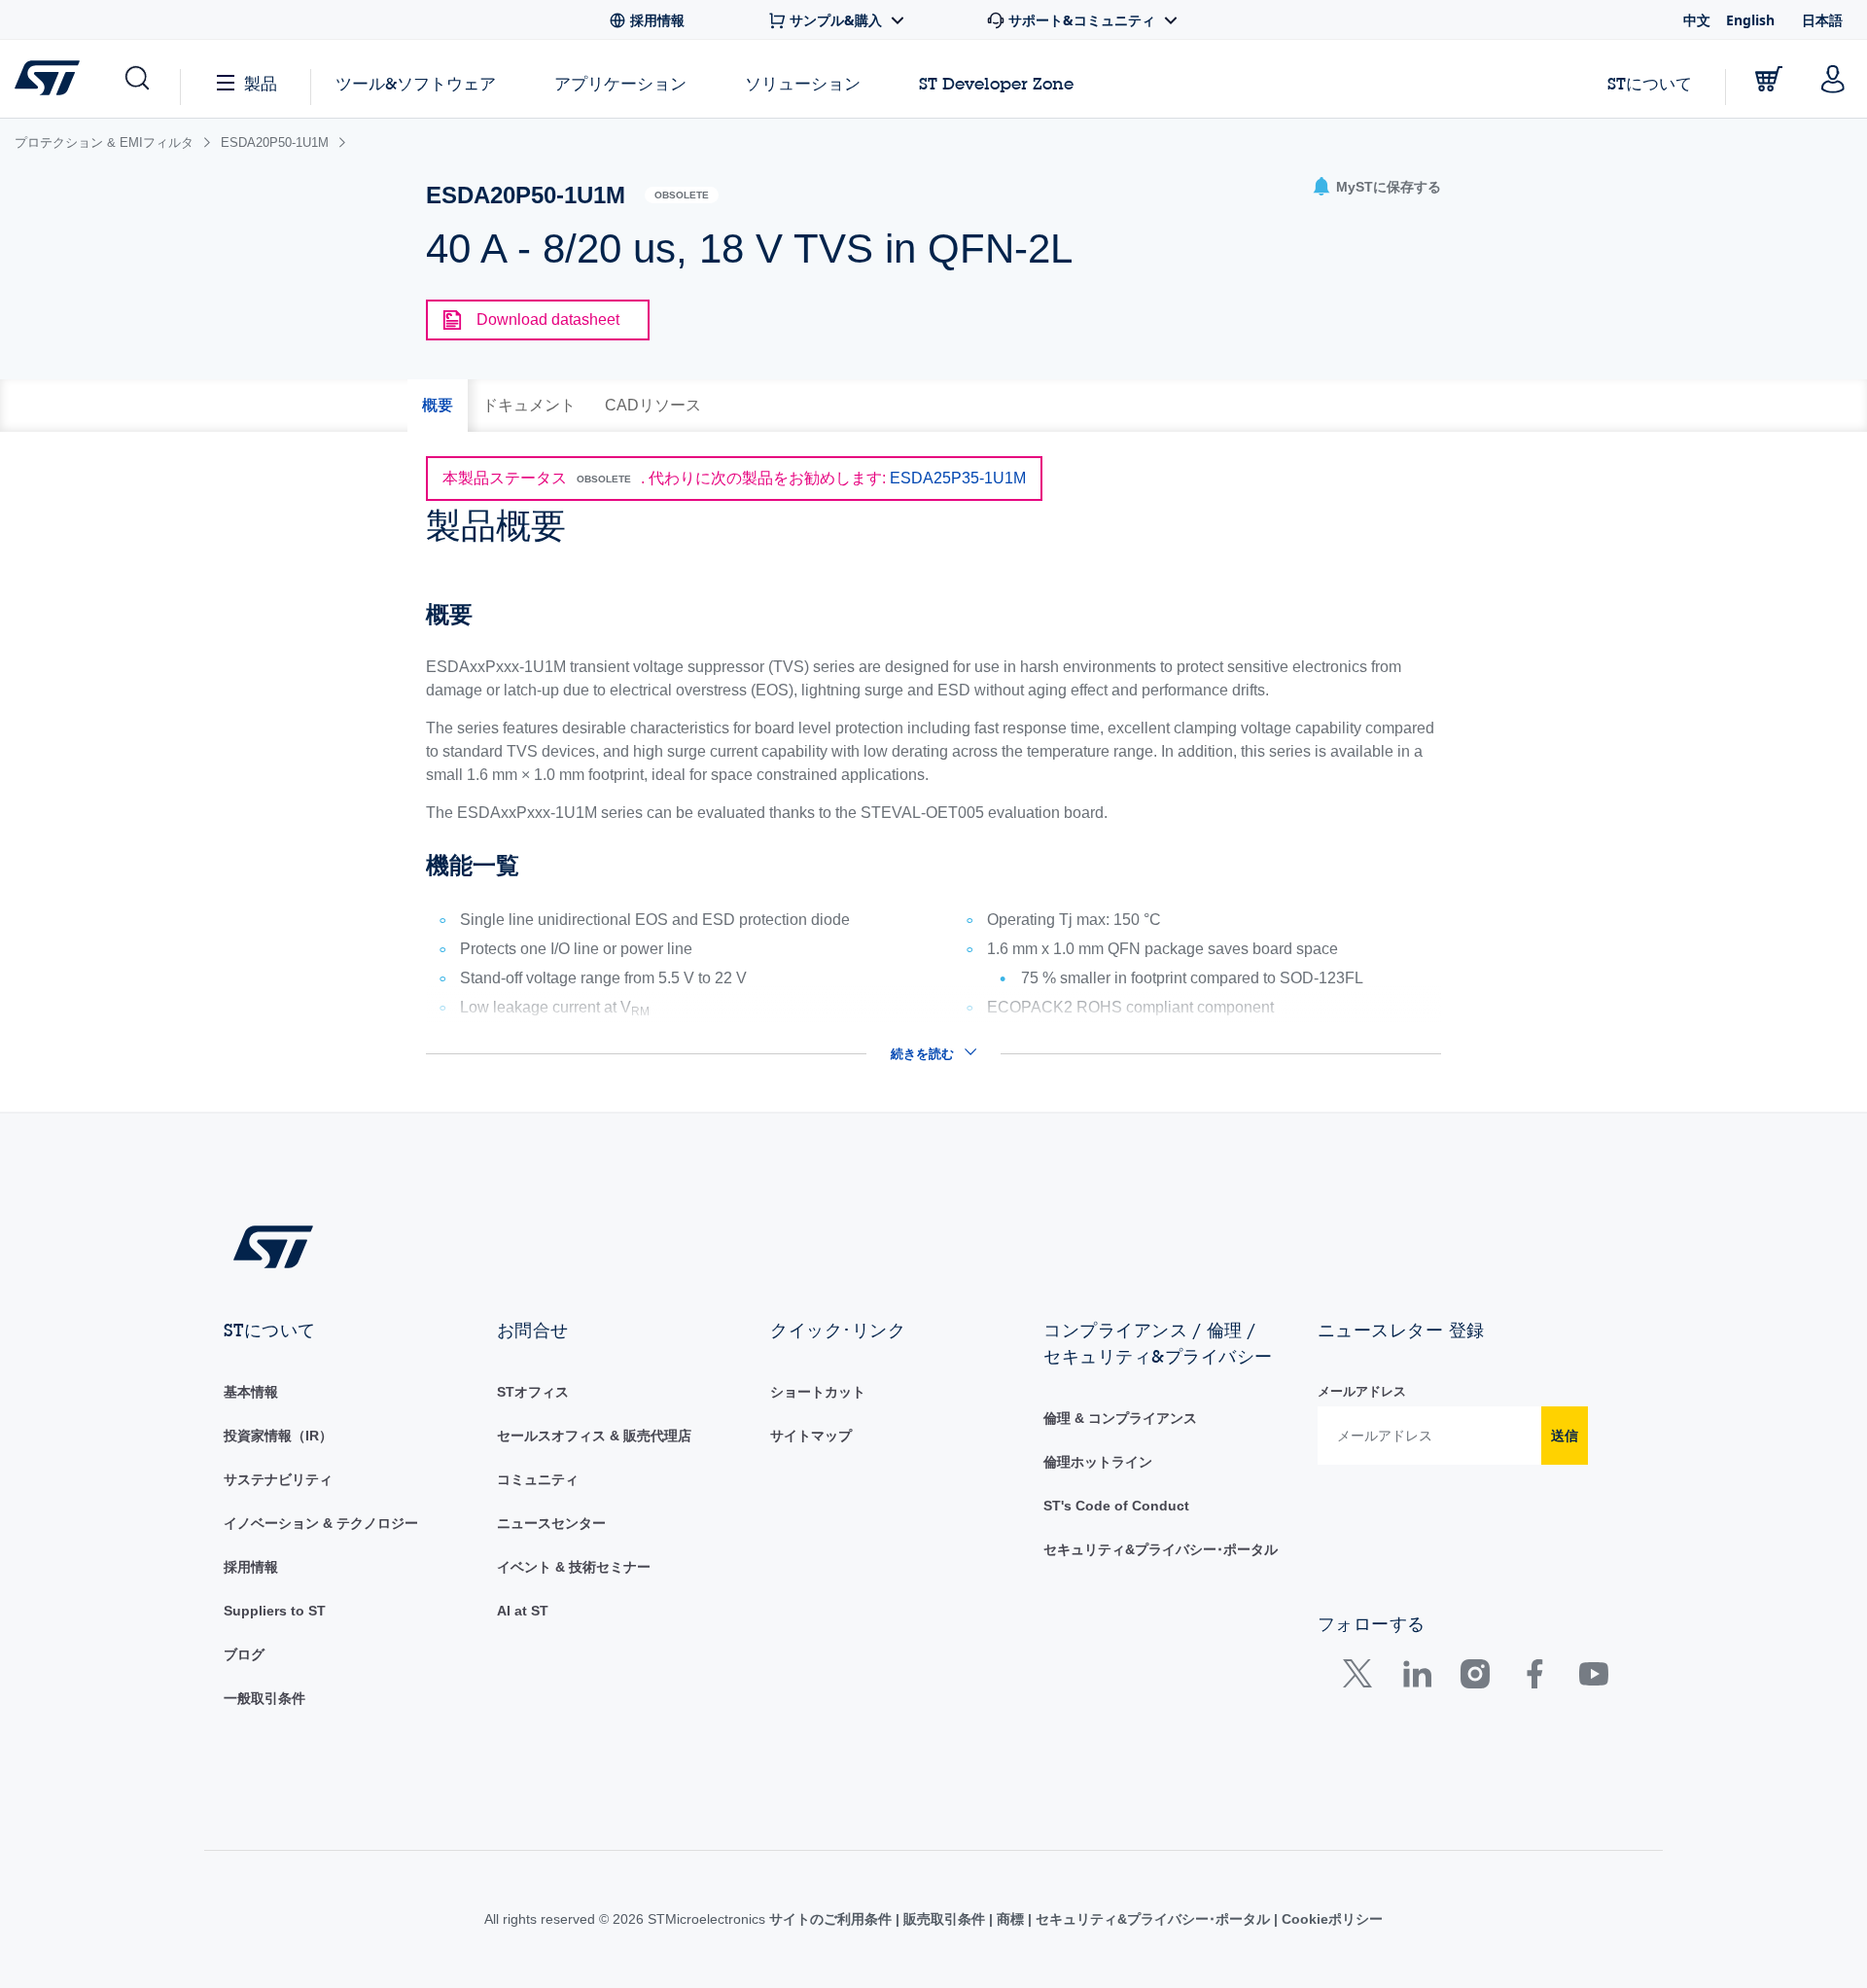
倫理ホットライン (1098, 1462)
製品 (261, 83)
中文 (1697, 20)
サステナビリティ (278, 1479)
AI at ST (523, 1611)
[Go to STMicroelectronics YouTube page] (1593, 1678)
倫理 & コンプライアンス (1120, 1418)
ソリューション (803, 83)
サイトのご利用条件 (832, 1919)
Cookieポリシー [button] (1330, 1919)
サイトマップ (811, 1436)
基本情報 (251, 1392)
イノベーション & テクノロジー (321, 1523)
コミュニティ (538, 1479)
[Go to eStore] (1769, 79)
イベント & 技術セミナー (574, 1567)
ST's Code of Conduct (1116, 1506)
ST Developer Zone (996, 84)
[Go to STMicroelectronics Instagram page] (1475, 1678)
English (1750, 20)
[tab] (438, 406)
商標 (1010, 1919)
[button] (136, 79)
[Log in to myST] (1833, 79)
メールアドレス (1362, 1391)
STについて (1650, 83)
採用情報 (251, 1567)
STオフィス (533, 1392)
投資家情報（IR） (278, 1436)
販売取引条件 (944, 1919)
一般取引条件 (264, 1698)
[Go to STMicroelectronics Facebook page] (1534, 1678)
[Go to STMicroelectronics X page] (1362, 1678)
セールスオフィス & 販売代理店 (594, 1436)
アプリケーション (620, 83)
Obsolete (682, 195)
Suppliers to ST (275, 1611)
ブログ (244, 1654)
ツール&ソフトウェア (416, 83)
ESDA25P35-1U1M (958, 478)
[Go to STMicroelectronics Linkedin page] (1416, 1678)
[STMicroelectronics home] (51, 78)
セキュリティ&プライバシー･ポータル (1161, 1549)
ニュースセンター (551, 1523)
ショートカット (818, 1392)
